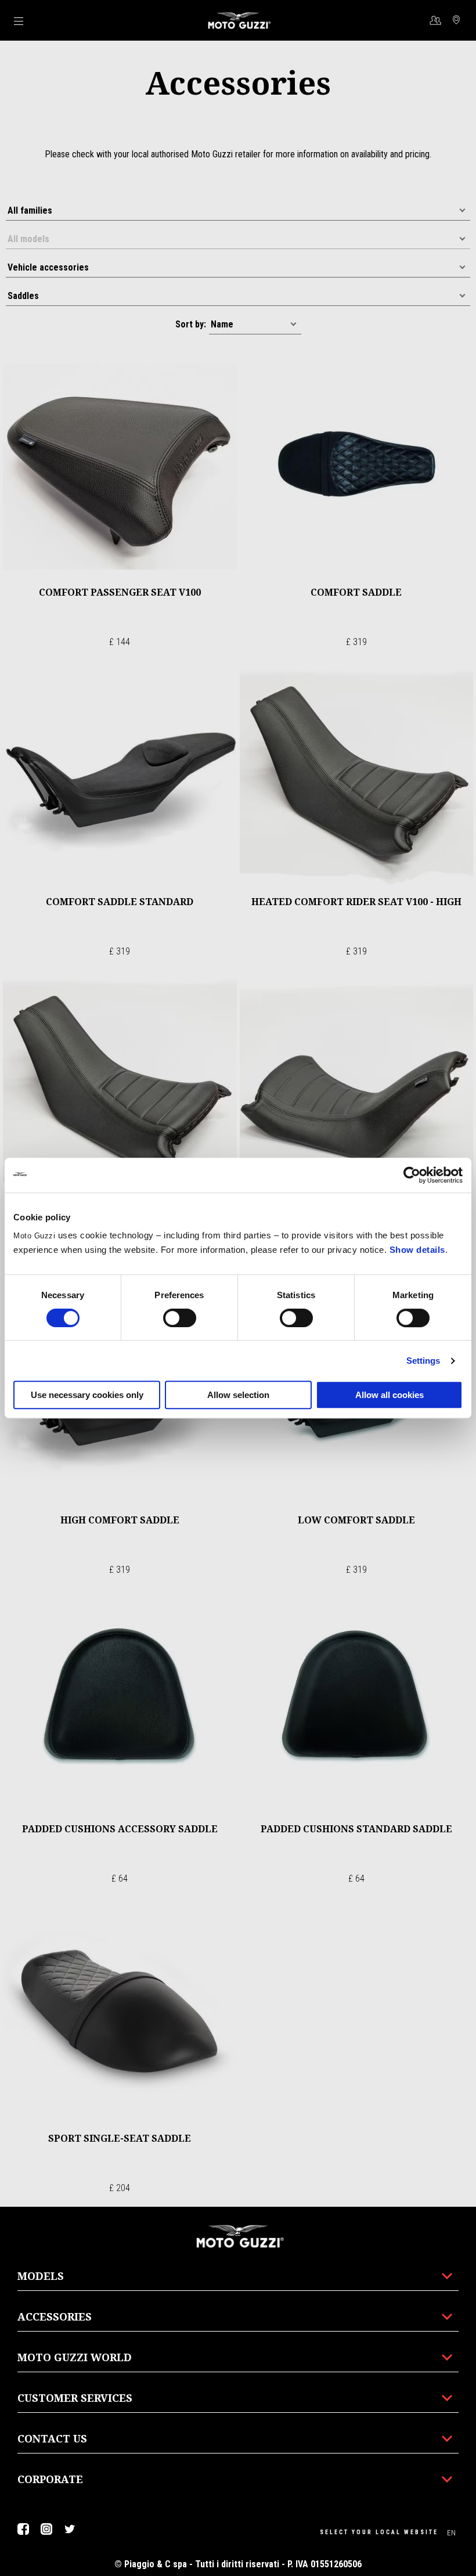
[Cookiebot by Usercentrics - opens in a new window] (412, 1175)
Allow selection (238, 1395)
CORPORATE (50, 2479)
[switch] (180, 1318)
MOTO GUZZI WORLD (75, 2357)
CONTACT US (52, 2438)
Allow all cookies (390, 1395)
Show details (417, 1250)
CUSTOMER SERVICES (75, 2398)
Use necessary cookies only (87, 1395)
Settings (423, 1361)
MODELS (41, 2276)
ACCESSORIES (55, 2316)
